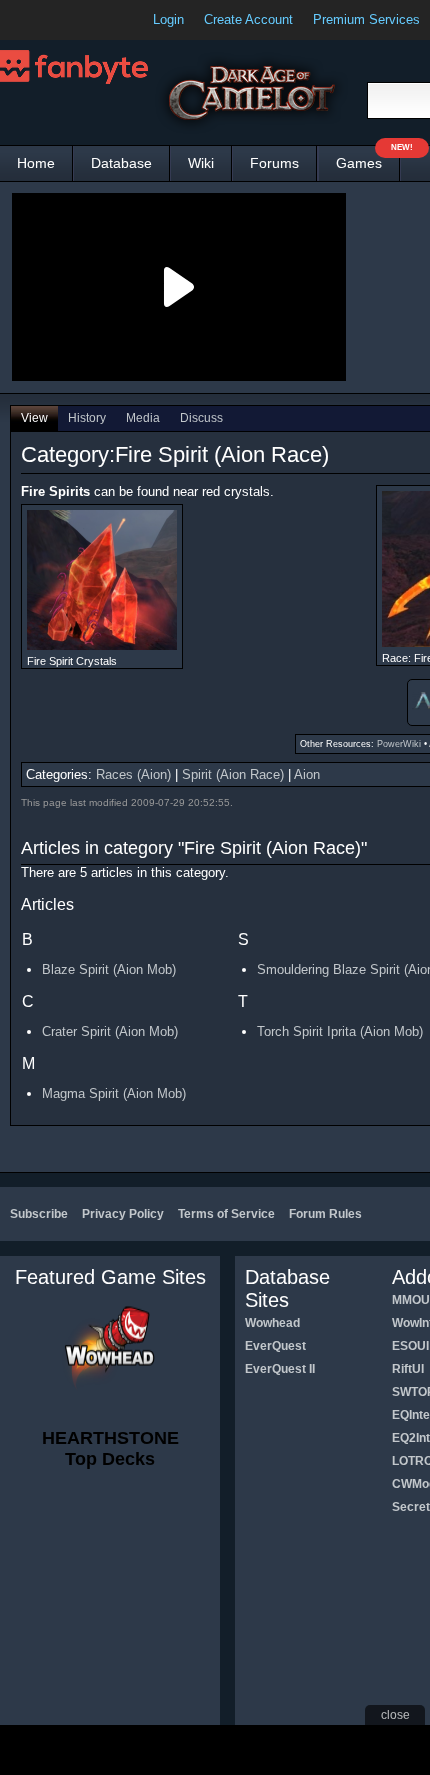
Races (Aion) (133, 774)
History (87, 418)
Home (36, 163)
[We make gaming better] (64, 20)
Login (168, 19)
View (34, 418)
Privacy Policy (123, 1214)
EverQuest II (280, 1369)
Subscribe (39, 1214)
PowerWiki (399, 744)
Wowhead (272, 1323)
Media (143, 418)
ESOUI (410, 1346)
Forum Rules (325, 1214)
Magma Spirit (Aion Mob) (114, 1093)
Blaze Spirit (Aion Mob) (109, 969)
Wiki (201, 163)
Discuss (201, 418)
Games (368, 158)
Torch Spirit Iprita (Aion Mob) (340, 1031)
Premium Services (366, 19)
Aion (307, 774)
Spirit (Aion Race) (233, 774)
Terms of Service (226, 1214)
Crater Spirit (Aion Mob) (110, 1031)
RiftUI (408, 1369)
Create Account (248, 19)
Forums (274, 163)
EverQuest (275, 1346)
